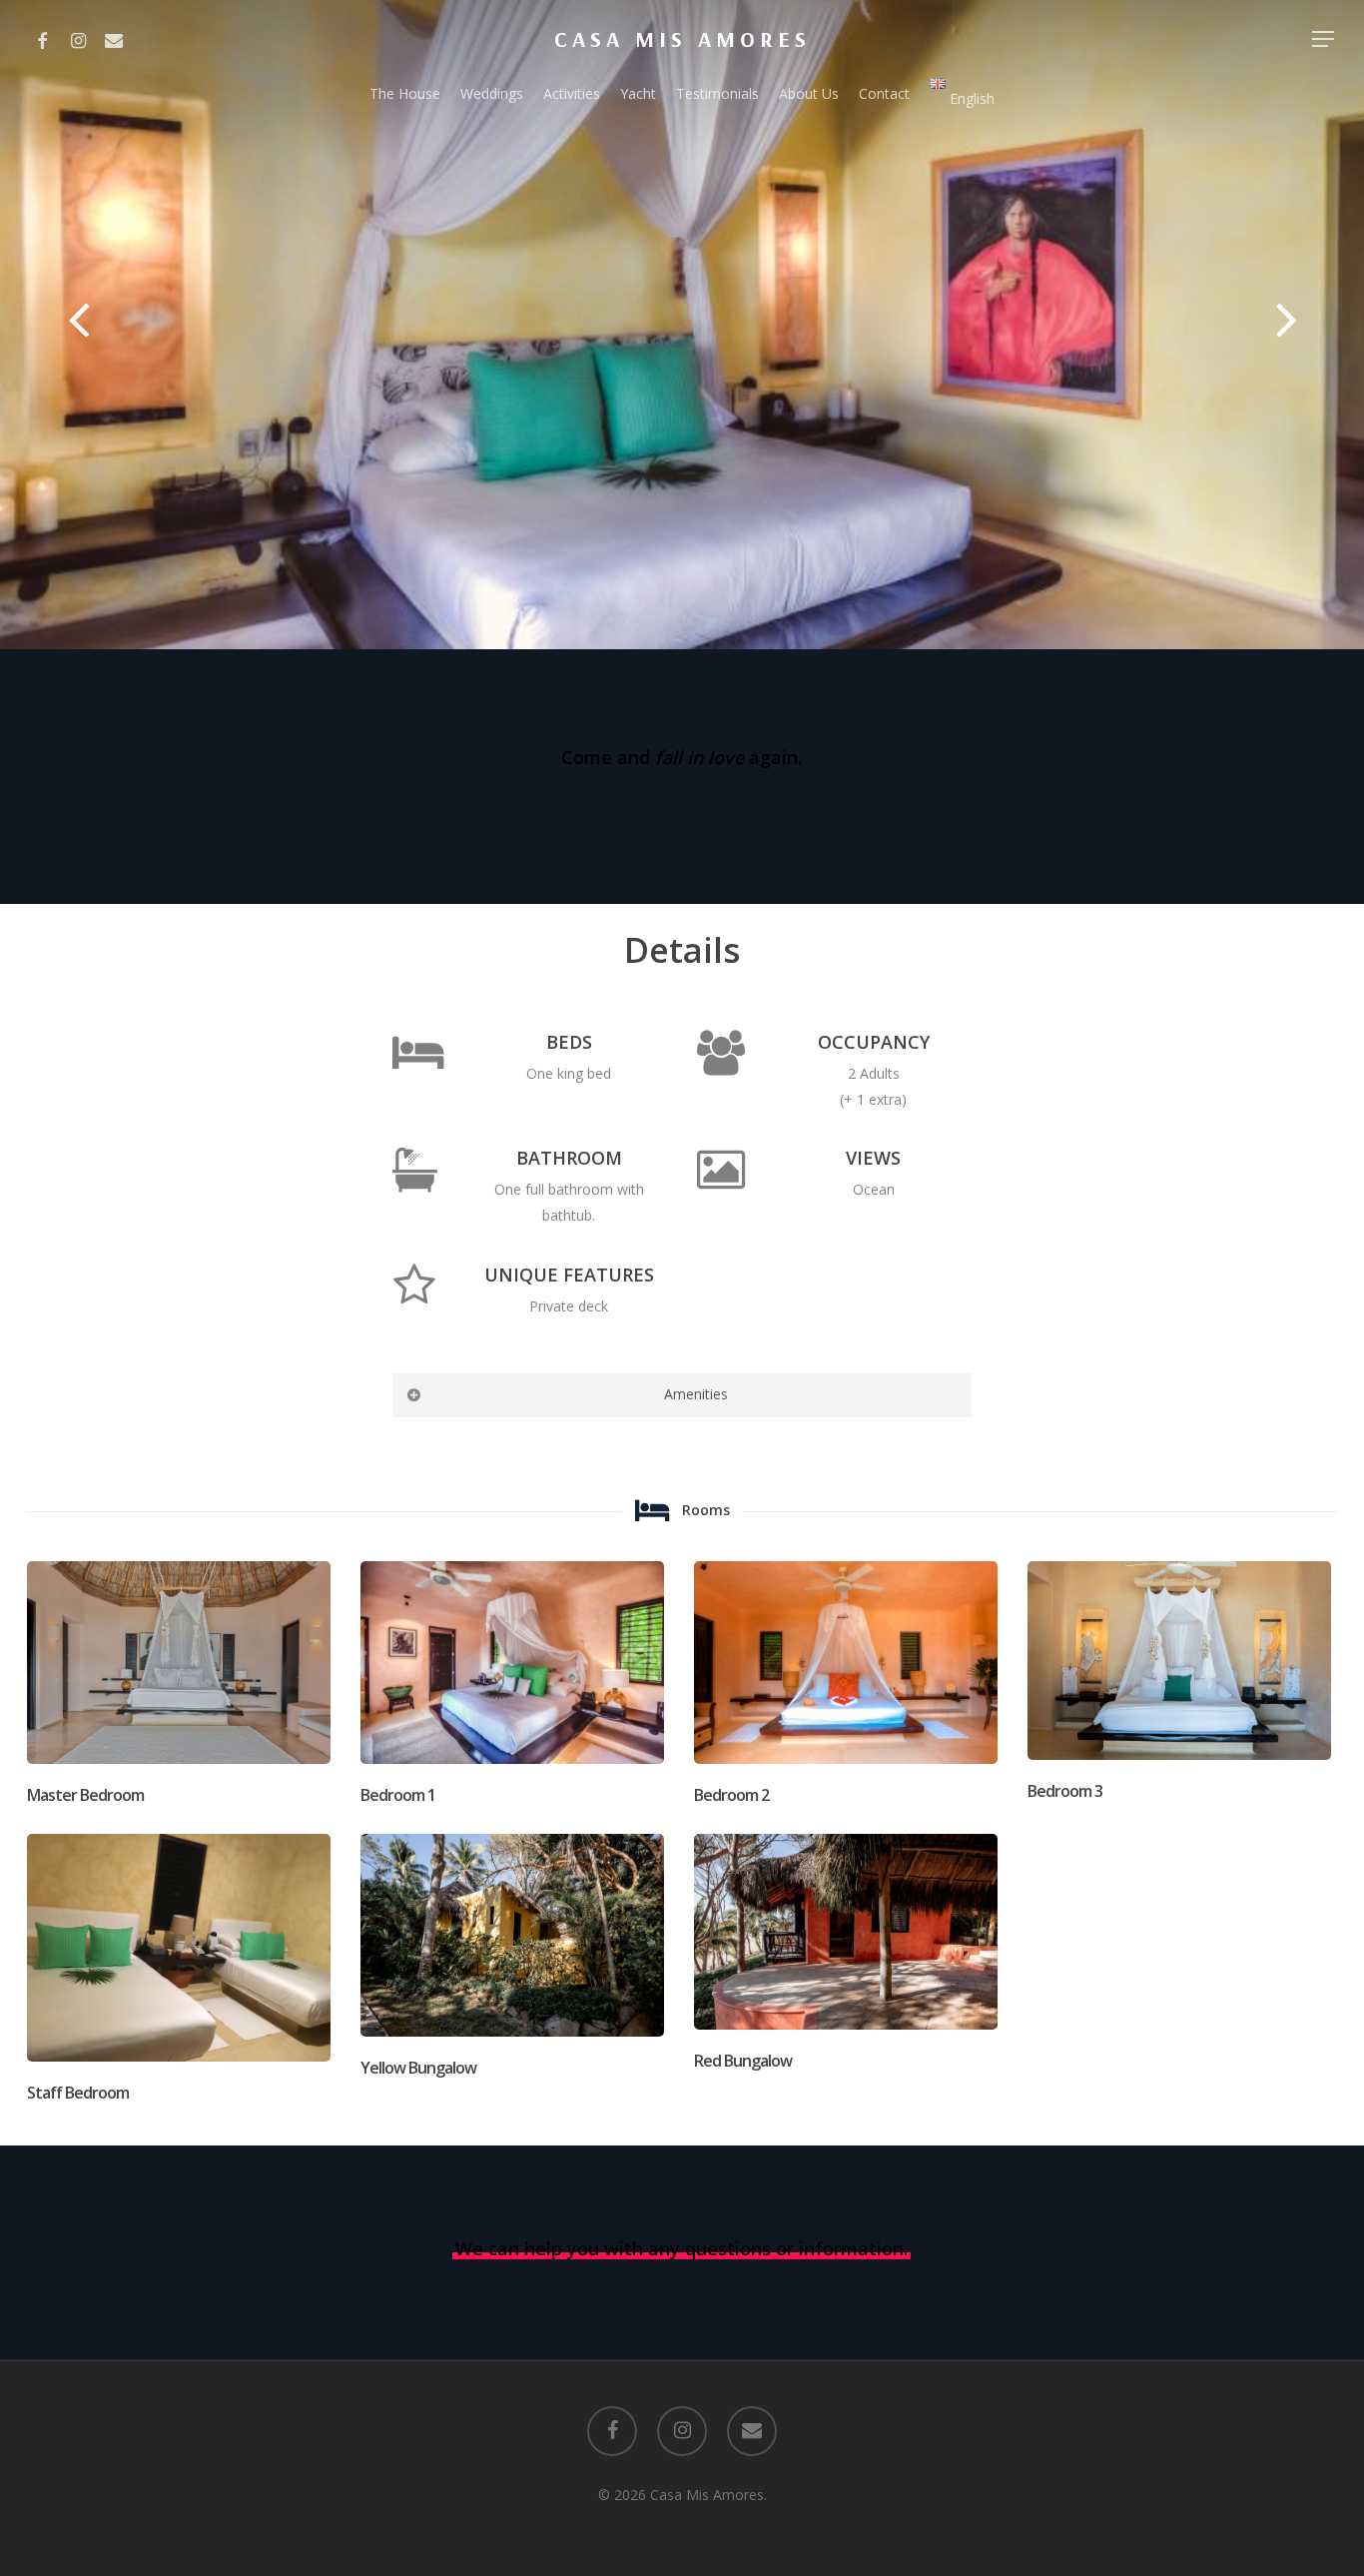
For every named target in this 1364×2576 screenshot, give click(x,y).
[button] (1324, 39)
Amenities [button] (696, 1394)
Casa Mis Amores (682, 39)
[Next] (1324, 323)
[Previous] (40, 323)
